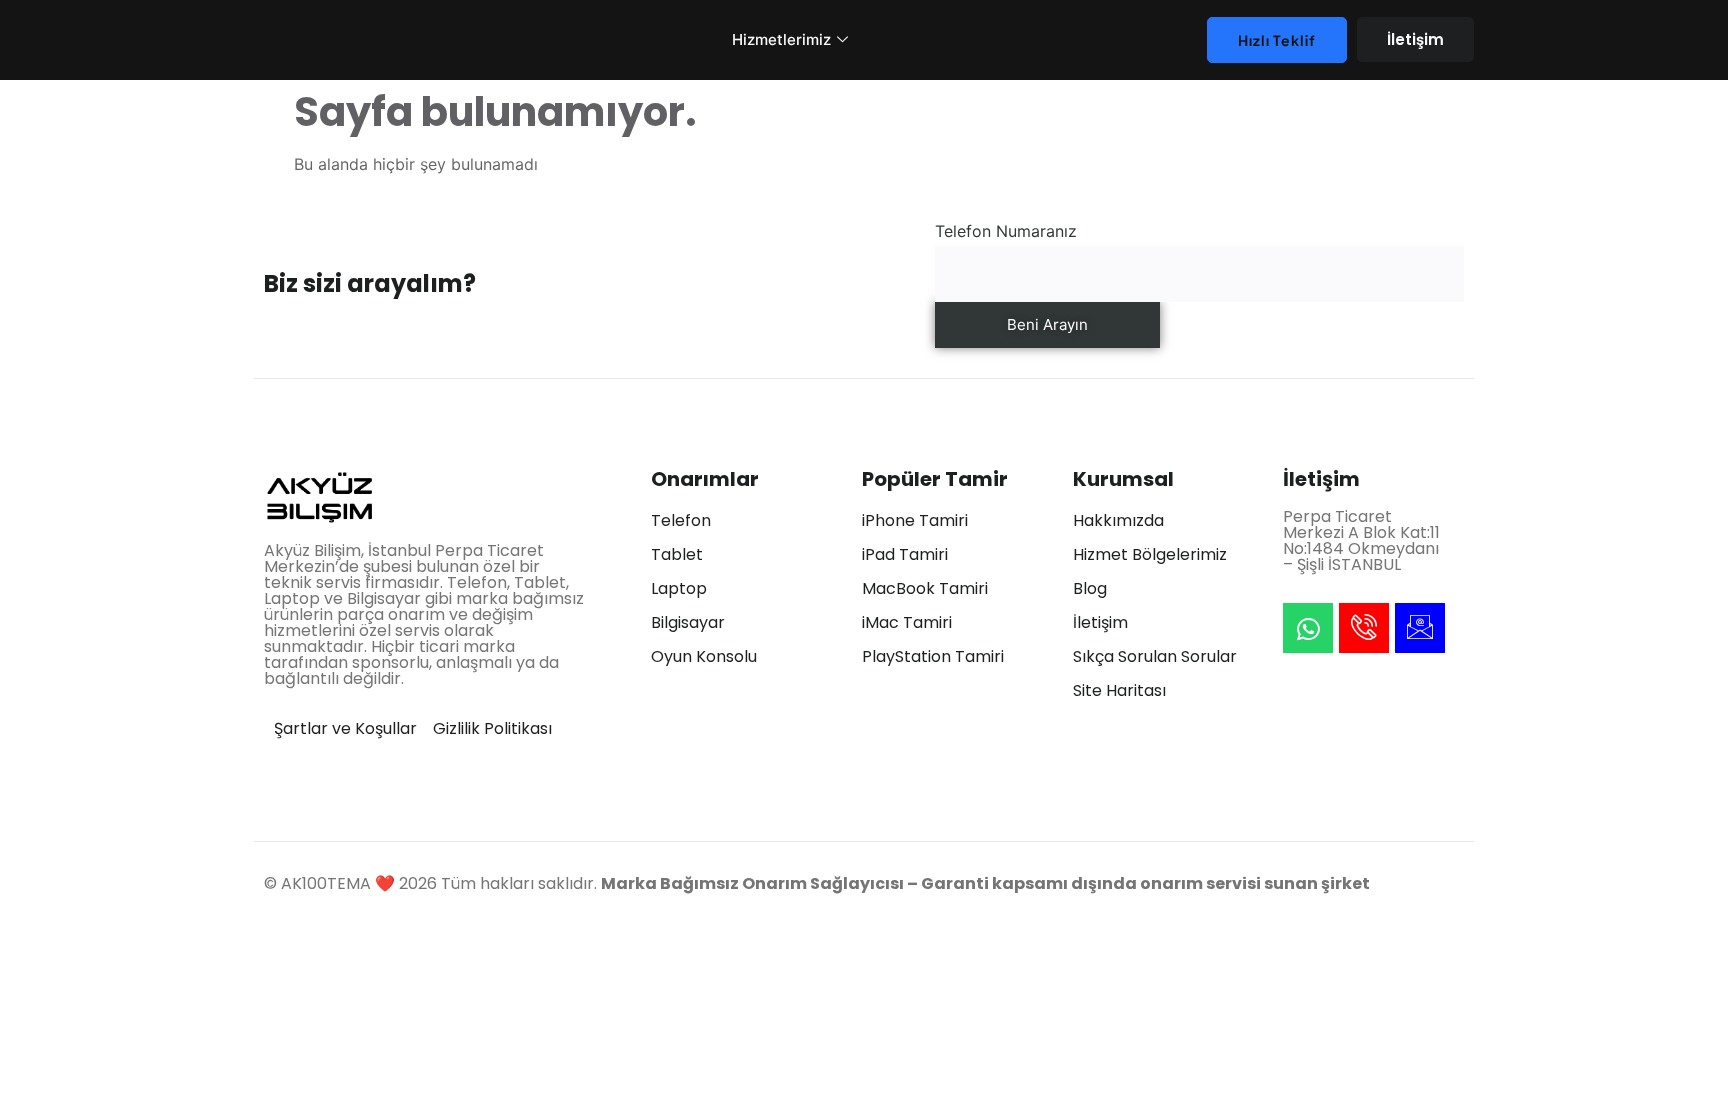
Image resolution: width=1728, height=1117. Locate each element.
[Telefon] (1364, 628)
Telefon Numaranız (1006, 231)
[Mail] (1420, 628)
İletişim (1415, 39)
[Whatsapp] (1308, 628)
